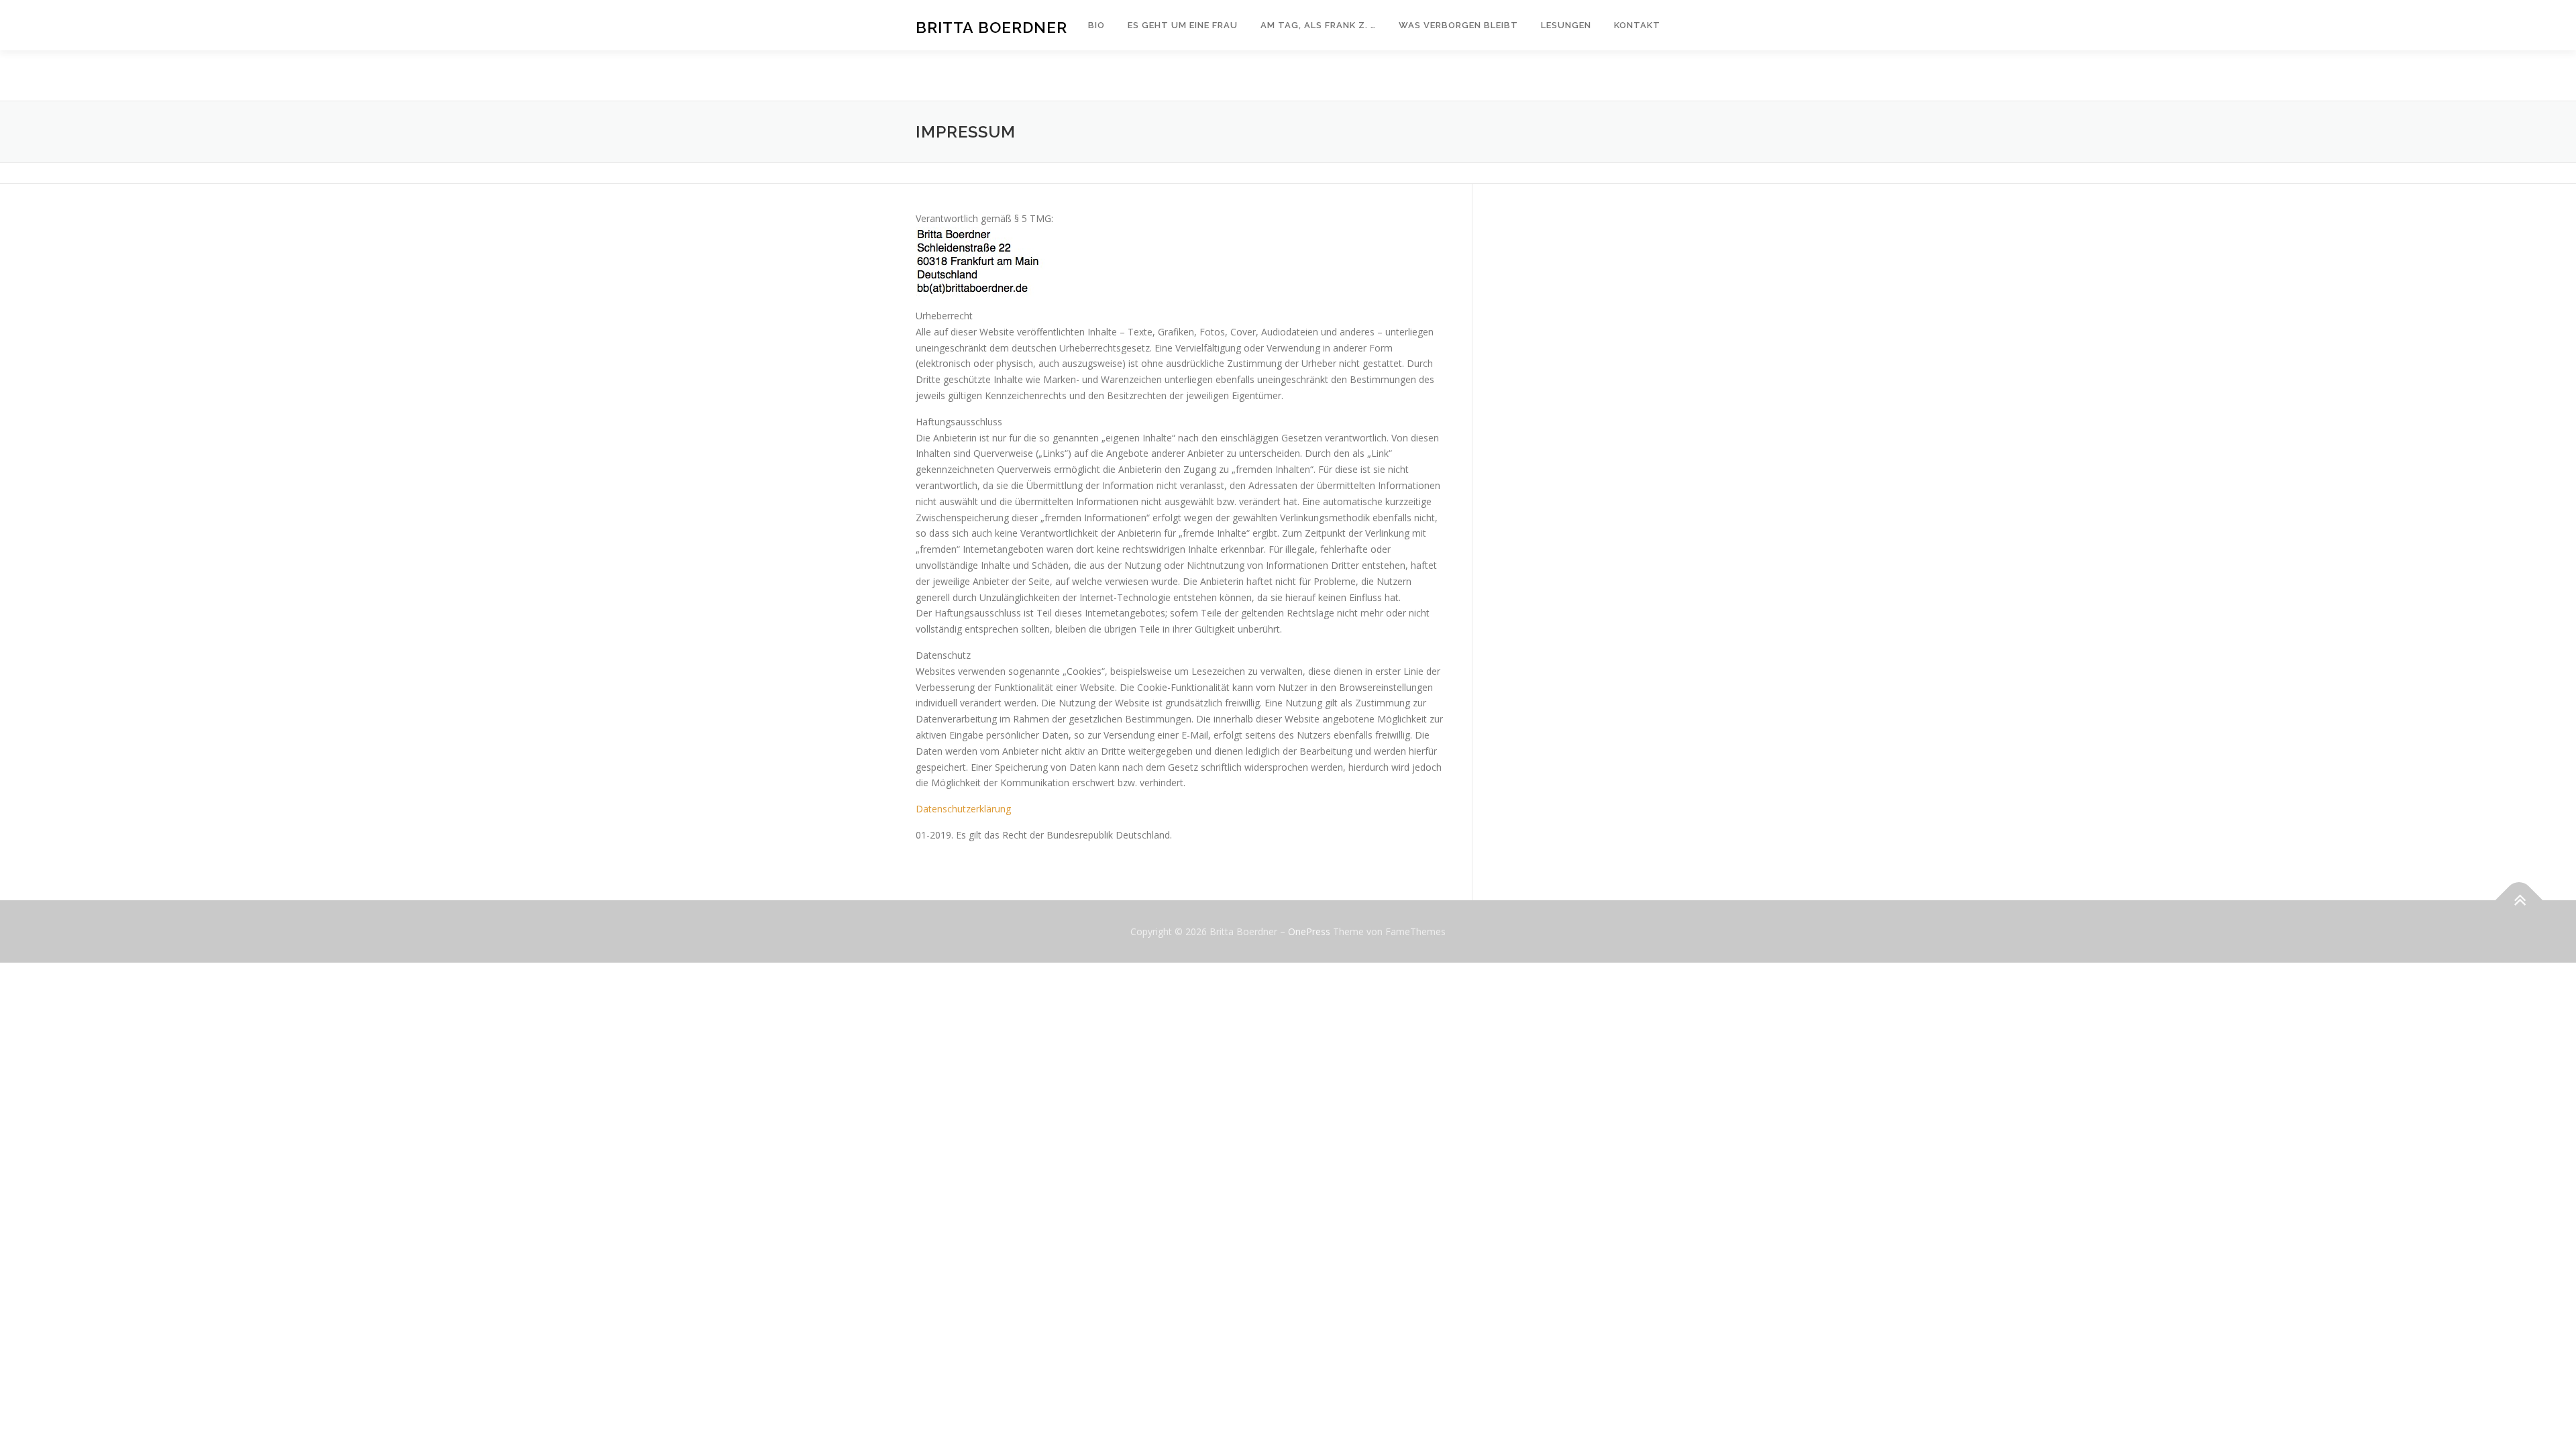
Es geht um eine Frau (1183, 25)
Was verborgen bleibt (1458, 25)
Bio (1096, 25)
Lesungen (1566, 25)
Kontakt (1637, 25)
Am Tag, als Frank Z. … (1318, 25)
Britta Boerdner (991, 27)
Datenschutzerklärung (963, 809)
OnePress (1309, 931)
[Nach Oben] (2519, 900)
